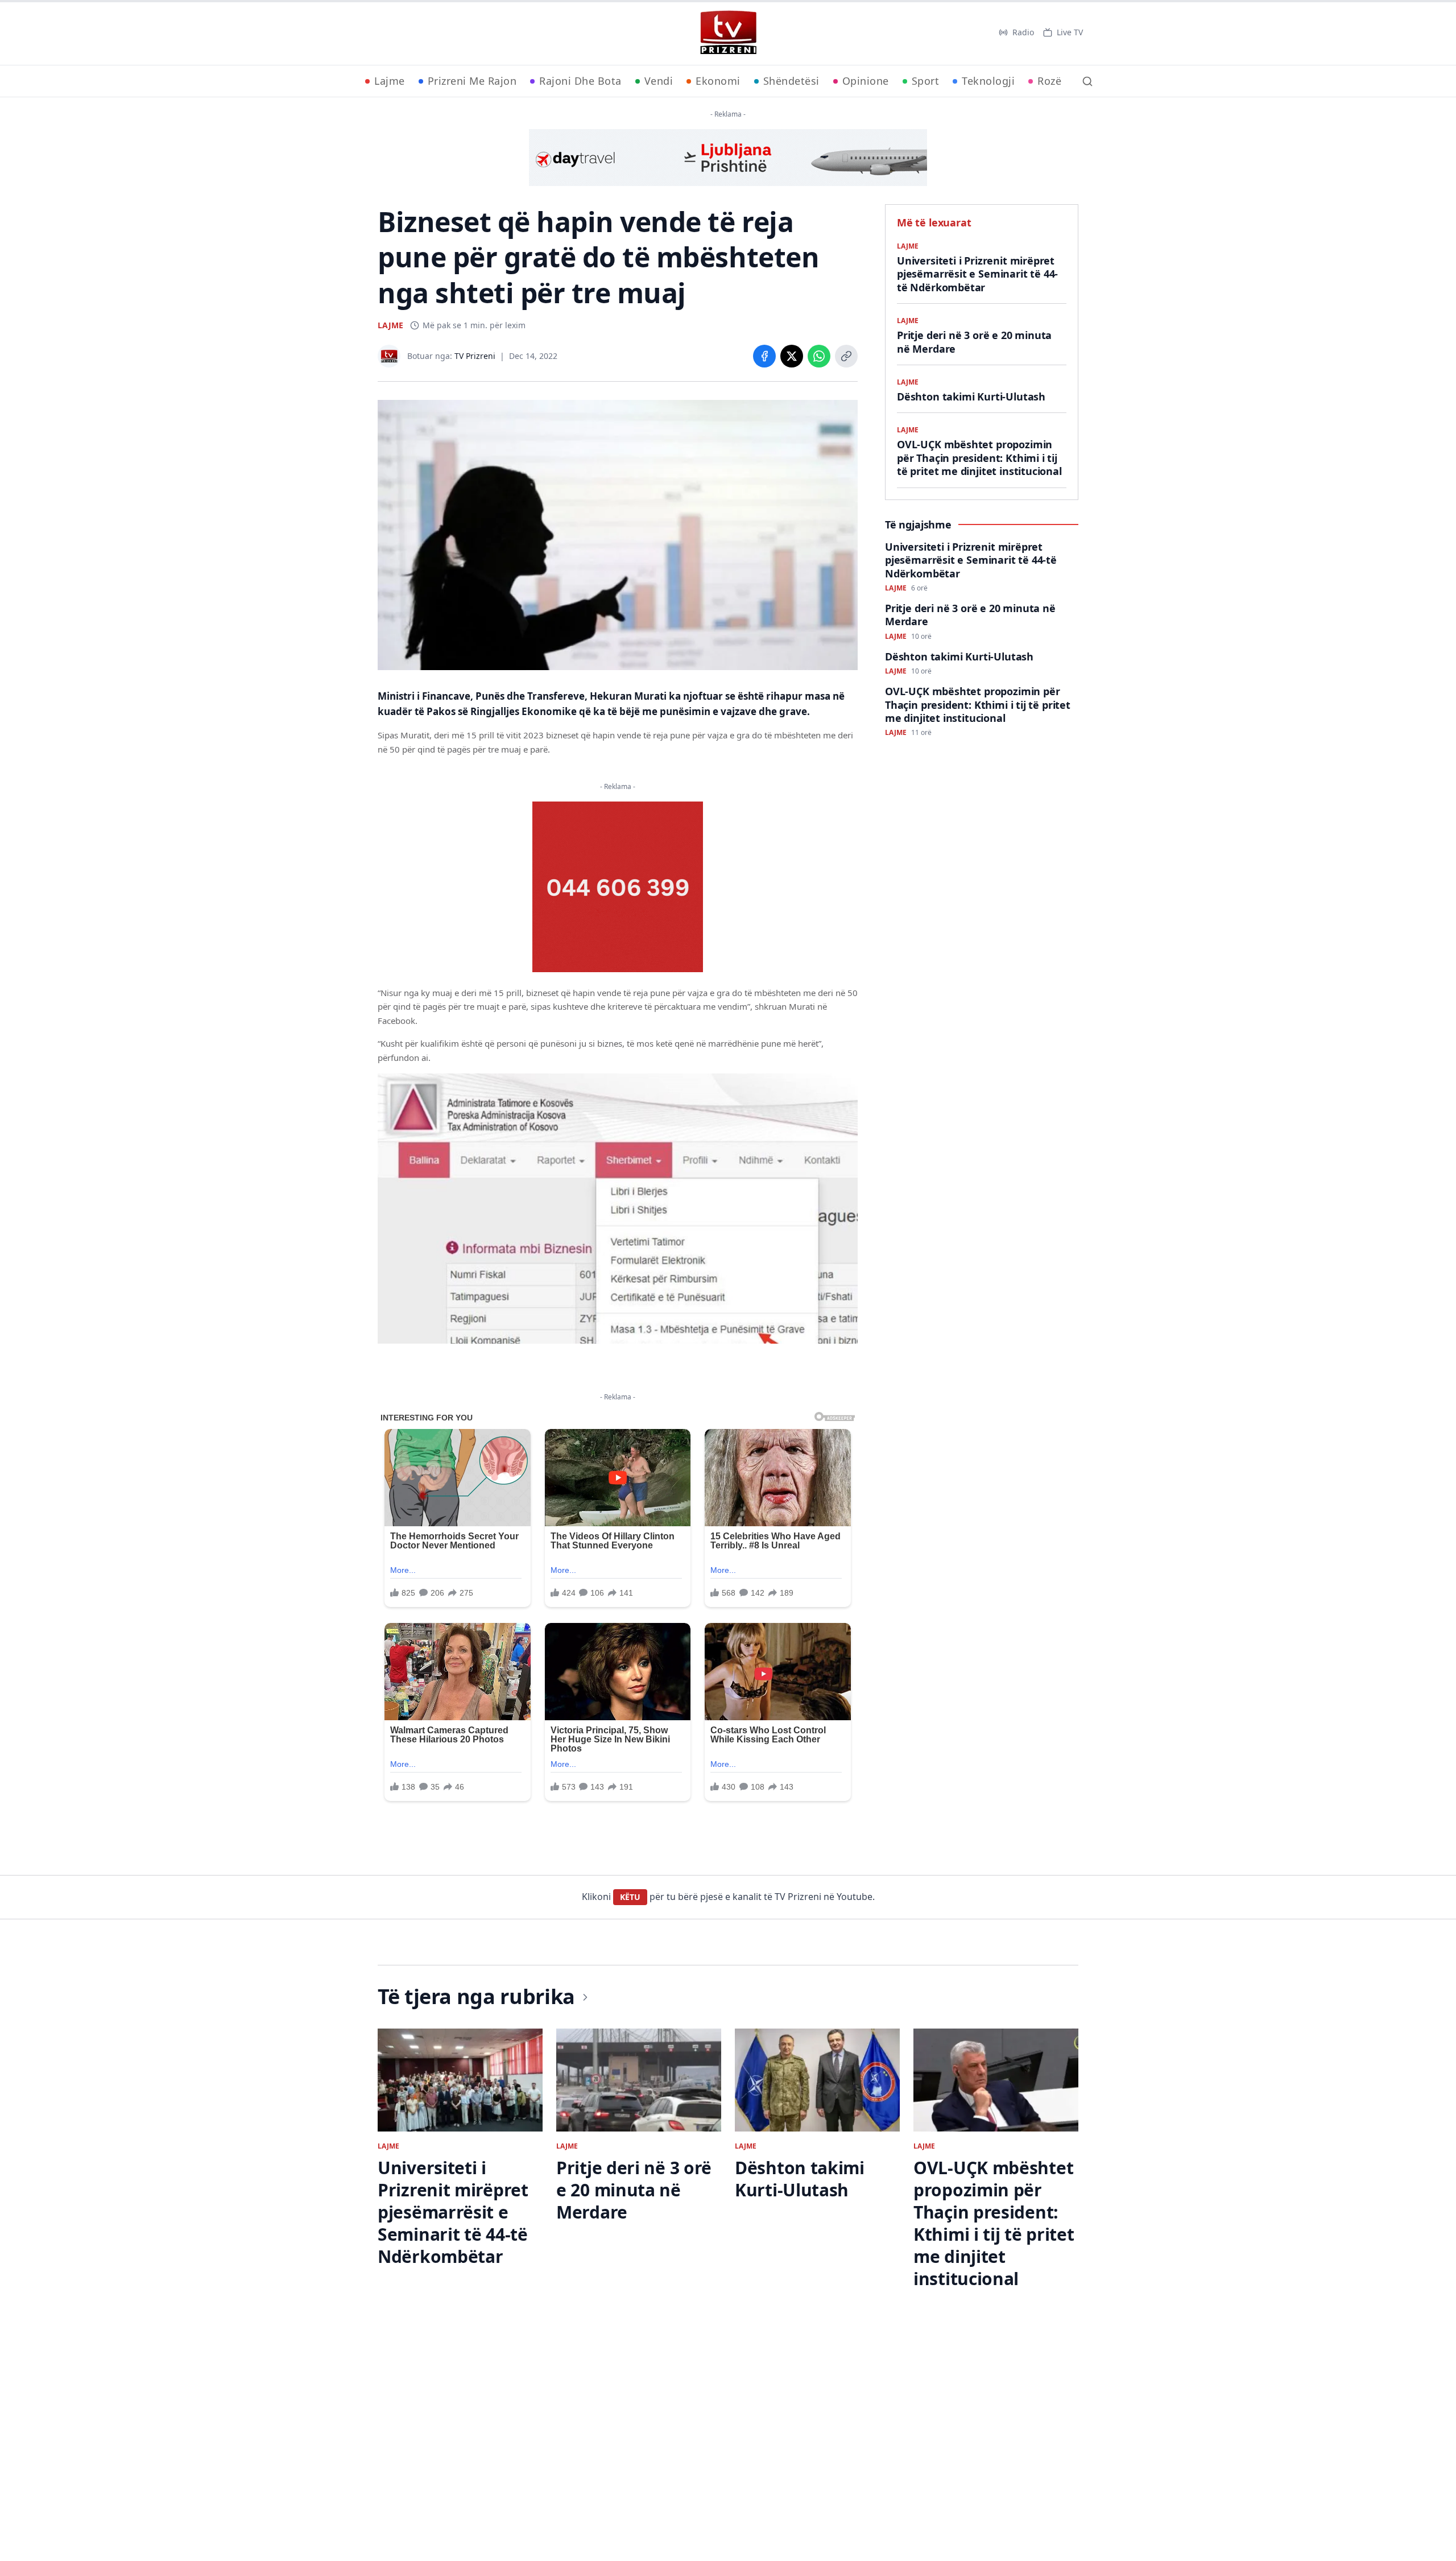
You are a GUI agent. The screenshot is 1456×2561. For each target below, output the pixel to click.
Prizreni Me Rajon (472, 81)
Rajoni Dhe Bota (580, 81)
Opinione (866, 81)
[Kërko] (1087, 81)
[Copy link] (846, 356)
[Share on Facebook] (764, 356)
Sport (926, 81)
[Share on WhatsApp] (819, 356)
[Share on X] (792, 356)
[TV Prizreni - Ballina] (728, 32)
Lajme (390, 81)
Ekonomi (718, 81)
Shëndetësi (791, 81)
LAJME (390, 325)
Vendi (659, 81)
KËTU (630, 1897)
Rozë (1049, 81)
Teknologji (988, 81)
